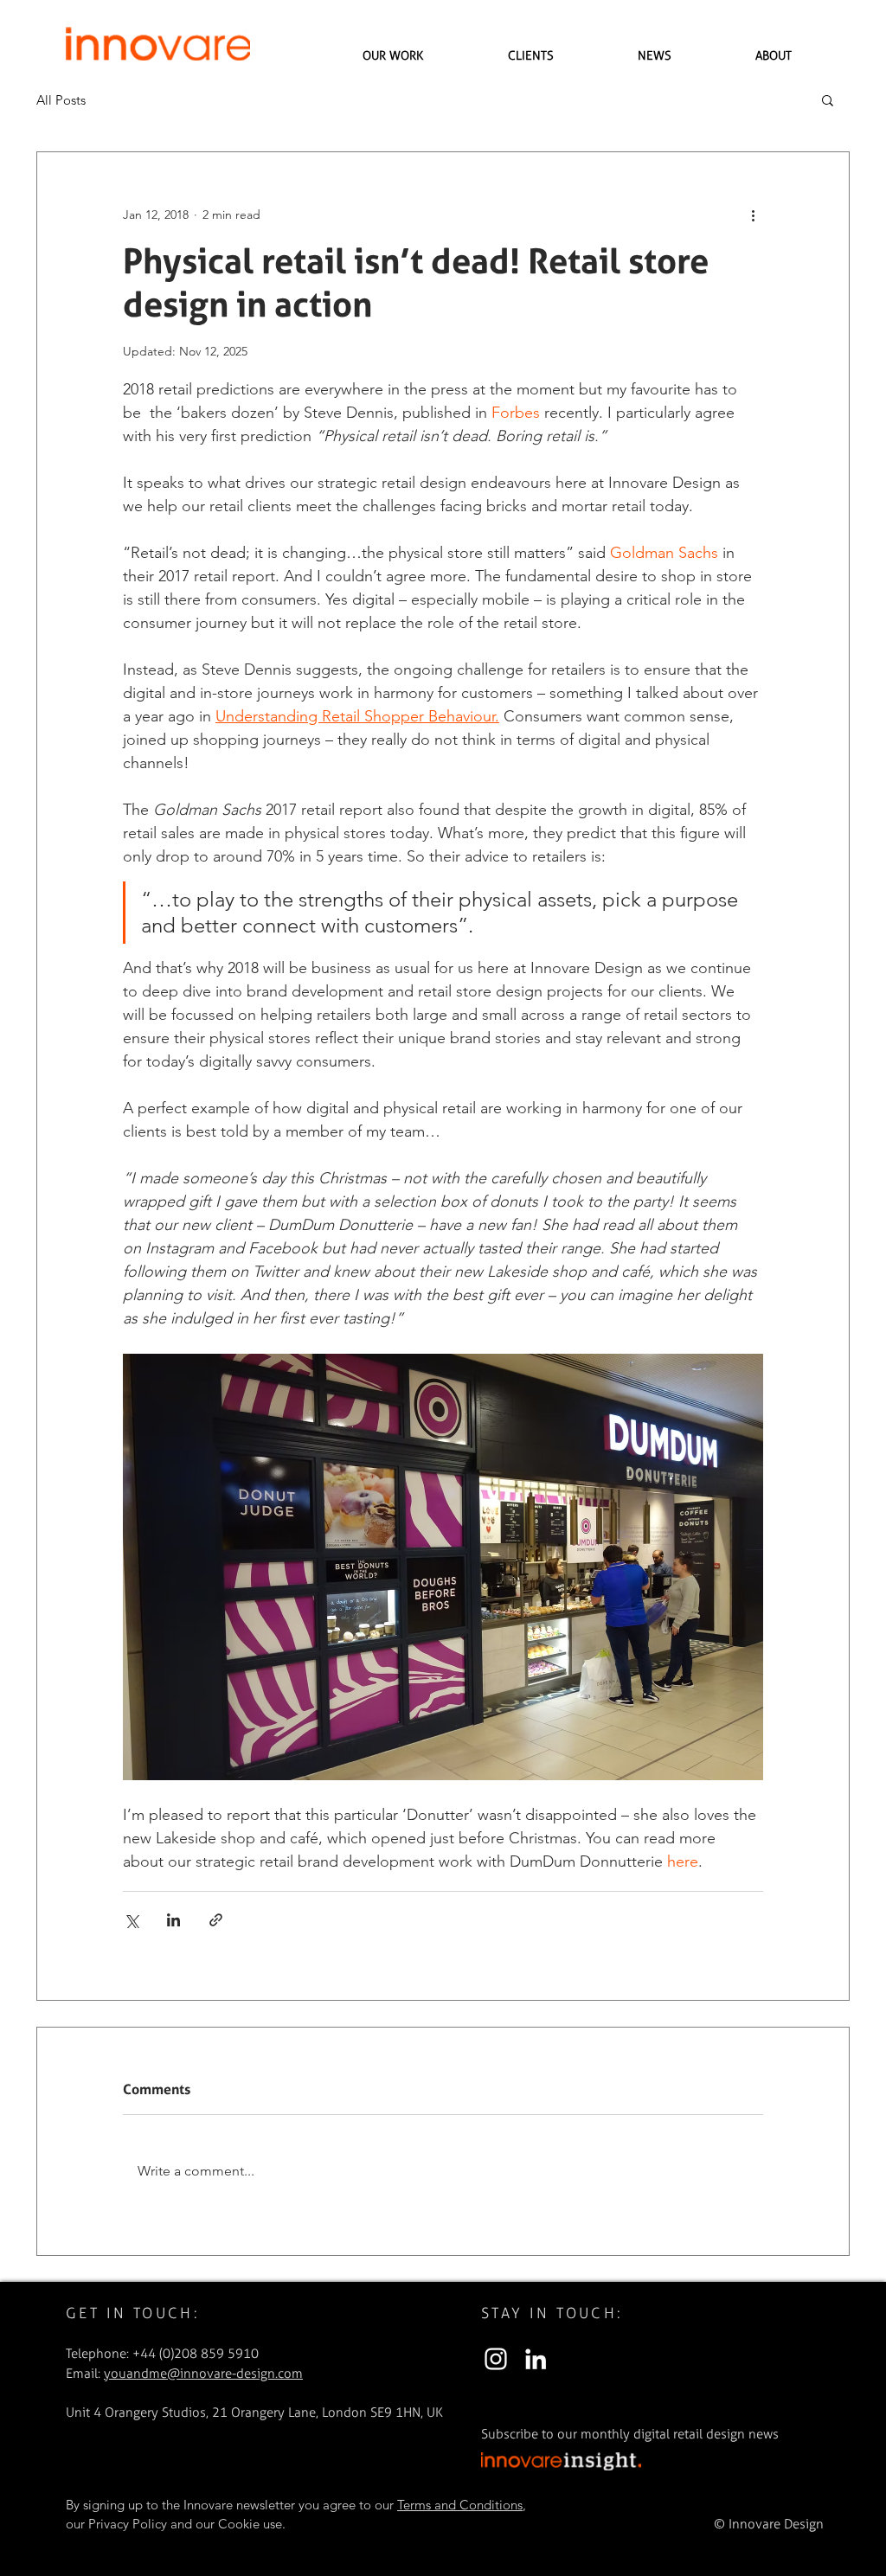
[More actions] (753, 215)
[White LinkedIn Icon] (536, 2359)
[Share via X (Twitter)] (131, 1920)
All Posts (61, 100)
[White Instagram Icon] (496, 2359)
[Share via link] (216, 1920)
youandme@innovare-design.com (203, 2374)
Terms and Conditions (460, 2505)
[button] (828, 99)
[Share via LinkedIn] (173, 1920)
